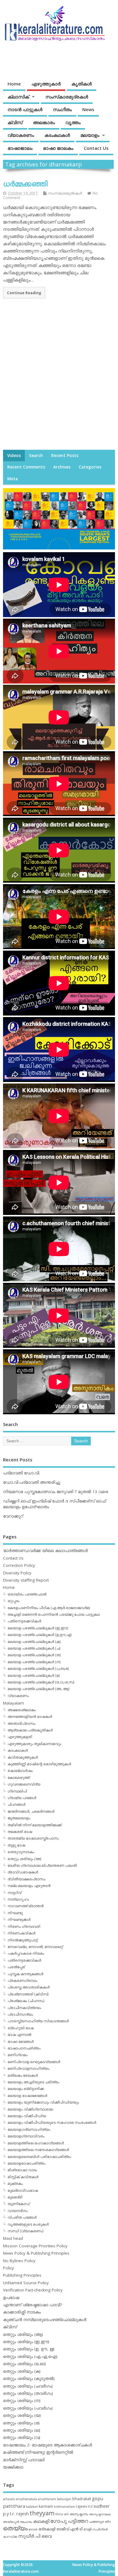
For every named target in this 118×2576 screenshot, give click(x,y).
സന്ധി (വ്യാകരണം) (25, 2231)
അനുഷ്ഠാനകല (100, 2514)
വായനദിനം (18, 2211)
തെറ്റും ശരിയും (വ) (22, 2437)
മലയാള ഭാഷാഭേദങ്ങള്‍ (27, 2096)
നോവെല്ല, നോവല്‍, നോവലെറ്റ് (35, 1947)
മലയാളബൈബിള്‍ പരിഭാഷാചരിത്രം (39, 2157)
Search (36, 456)
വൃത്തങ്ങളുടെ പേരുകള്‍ (28, 2224)
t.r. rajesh (19, 2514)
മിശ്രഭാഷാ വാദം (22, 2170)
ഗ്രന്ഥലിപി (17, 1791)
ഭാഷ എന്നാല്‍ (19, 2035)
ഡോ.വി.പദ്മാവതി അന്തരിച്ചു (32, 1482)
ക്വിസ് (15, 122)
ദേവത (33, 2529)
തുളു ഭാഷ (16, 1845)
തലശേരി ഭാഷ (20, 1832)
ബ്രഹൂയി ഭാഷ (21, 2028)
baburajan (64, 2499)
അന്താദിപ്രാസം (21, 1723)
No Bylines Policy (19, 2261)
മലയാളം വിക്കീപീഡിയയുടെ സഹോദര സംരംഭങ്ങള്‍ (52, 2122)
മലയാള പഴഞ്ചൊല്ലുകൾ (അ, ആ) (38, 1689)
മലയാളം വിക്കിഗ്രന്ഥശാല (30, 2109)
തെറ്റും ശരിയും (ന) (22, 2401)
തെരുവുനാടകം (21, 1852)
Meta (13, 479)
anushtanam (47, 2499)
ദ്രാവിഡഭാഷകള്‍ (23, 1872)
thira (59, 2514)
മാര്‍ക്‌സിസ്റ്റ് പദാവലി (24, 2460)
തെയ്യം (15, 2528)
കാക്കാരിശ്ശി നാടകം (22, 2312)
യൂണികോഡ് (19, 2204)
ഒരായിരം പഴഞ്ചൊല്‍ (27, 1594)
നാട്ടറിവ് (15, 1893)
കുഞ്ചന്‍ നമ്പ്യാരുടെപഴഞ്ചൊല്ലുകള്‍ (45, 2320)
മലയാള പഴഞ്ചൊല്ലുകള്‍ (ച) (34, 1648)
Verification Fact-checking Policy (33, 2290)
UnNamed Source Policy (26, 2283)
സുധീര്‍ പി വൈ (35, 2536)
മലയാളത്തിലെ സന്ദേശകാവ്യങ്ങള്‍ (38, 2150)
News (88, 109)
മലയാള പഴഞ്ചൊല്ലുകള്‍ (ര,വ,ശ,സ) (41, 1682)
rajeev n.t (84, 2506)
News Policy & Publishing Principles (36, 2253)
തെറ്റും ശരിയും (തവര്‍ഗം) (28, 2393)
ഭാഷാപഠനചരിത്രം (24, 2048)
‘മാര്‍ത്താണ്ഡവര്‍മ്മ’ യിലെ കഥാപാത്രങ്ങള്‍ (45, 1550)
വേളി (87, 2529)
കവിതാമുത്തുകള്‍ (23, 1757)
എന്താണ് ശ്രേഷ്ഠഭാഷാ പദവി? (33, 2305)
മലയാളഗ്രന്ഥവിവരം (26, 2136)
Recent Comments (26, 467)
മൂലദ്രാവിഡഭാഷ (23, 2190)
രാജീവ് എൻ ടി (69, 2529)
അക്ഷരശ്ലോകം (22, 1710)
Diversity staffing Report (26, 1580)
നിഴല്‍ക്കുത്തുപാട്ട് (23, 1940)
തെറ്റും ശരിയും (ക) (22, 2371)
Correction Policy (19, 1565)
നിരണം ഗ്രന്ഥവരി (24, 1926)
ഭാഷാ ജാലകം (58, 148)
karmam (46, 2506)
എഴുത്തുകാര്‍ (46, 84)
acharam (9, 2499)
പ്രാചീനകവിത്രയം (24, 2008)
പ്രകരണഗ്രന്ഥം (22, 1980)
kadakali (32, 2507)
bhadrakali (82, 2499)
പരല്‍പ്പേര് (16, 1967)
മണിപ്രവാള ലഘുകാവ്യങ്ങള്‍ (34, 2062)
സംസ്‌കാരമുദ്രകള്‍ (67, 97)
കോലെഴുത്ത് (19, 1777)
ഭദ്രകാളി (47, 2529)
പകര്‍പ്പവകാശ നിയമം (26, 1953)
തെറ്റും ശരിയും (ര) (21, 2423)
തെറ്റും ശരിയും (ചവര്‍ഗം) (28, 2386)
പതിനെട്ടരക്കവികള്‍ (24, 1621)
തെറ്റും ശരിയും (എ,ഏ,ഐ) (30, 2356)
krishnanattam (64, 2507)
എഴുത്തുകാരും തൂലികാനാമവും (34, 1744)
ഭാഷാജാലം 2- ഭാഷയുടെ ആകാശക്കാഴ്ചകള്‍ (48, 2445)
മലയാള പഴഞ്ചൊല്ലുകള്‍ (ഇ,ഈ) (38, 1628)
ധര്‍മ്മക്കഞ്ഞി (25, 184)
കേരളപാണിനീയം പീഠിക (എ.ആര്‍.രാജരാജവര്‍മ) (49, 1608)
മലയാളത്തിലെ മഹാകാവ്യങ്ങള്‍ (36, 2143)
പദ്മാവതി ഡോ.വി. (21, 1473)
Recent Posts (65, 456)
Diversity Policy (17, 1573)
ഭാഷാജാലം (20, 148)
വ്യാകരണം (21, 135)
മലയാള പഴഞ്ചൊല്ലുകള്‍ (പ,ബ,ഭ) (38, 1668)
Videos (14, 456)
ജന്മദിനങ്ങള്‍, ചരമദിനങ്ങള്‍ (31, 1811)
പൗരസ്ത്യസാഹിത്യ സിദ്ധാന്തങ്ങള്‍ (38, 2021)
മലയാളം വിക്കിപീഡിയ (27, 2116)
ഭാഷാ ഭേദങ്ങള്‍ (21, 2041)
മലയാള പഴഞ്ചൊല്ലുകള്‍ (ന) (34, 1662)
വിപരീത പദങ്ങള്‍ (22, 2217)
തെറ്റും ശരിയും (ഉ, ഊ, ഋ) (29, 2349)
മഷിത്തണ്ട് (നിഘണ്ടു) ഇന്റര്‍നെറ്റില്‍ (38, 2452)
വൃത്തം (73, 122)
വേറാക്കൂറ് (13, 1516)
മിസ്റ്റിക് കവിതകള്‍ (23, 2177)
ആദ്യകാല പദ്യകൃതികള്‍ (30, 1730)
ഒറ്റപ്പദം (13, 1601)
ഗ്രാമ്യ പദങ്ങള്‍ (22, 1798)
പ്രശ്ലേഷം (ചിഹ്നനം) (26, 2001)
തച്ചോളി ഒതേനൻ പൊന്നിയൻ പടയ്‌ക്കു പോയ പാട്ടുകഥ (54, 1614)
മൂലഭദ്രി (15, 2197)
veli (66, 2514)
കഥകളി (41, 2521)
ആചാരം (26, 2522)
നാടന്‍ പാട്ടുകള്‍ (25, 109)
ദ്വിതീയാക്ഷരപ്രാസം (26, 1879)
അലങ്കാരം (44, 122)
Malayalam (13, 1703)
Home (14, 84)
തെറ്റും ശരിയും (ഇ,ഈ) (26, 2342)
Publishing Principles (22, 2275)
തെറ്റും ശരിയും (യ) (22, 2415)
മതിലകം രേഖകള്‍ (23, 2075)
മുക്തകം (15, 2183)
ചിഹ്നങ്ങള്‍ (16, 1804)
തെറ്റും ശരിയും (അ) (24, 1859)
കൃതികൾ (82, 84)
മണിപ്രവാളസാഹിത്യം (28, 2068)
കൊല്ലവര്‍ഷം (20, 1771)
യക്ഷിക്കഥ (13, 2467)
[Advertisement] (59, 380)
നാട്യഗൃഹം (18, 1899)
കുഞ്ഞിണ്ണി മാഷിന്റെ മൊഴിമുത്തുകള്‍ (39, 1764)
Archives (62, 467)
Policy (8, 2268)
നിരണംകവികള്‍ (21, 1933)
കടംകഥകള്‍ (57, 135)
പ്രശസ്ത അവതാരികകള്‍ (29, 1987)
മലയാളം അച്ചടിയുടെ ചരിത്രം (33, 2082)
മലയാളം (90, 135)
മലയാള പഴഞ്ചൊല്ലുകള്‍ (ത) (34, 1655)
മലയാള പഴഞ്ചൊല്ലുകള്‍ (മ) (34, 1675)
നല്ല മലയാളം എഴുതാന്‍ (29, 1886)
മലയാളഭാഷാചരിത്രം (26, 2163)
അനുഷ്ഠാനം (79, 2514)
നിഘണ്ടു (15, 1913)
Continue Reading (24, 293)
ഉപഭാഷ (11, 2297)
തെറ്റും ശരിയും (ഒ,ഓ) (25, 2364)
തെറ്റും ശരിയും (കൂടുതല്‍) (29, 2378)
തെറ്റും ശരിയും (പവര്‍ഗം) (28, 2408)
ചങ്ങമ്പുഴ (96, 2521)
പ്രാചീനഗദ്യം (20, 2014)
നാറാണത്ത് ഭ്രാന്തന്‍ (26, 1906)
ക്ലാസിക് (18, 97)
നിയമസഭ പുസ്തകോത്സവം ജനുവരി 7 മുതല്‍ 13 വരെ (56, 1492)
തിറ (108, 2521)
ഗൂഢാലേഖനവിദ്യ (24, 1784)
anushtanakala (26, 2499)
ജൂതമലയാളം (19, 1818)
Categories (90, 467)
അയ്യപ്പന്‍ (11, 2522)
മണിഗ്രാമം (18, 2055)
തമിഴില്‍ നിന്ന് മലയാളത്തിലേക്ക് (34, 1825)
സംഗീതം (62, 109)
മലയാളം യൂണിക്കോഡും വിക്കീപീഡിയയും (43, 2102)
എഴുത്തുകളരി (20, 1737)
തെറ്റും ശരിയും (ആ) (23, 2334)
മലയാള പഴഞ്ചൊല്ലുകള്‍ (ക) (34, 1642)
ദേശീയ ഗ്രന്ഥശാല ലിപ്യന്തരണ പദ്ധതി (42, 1865)
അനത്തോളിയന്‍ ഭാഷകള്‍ (30, 1716)
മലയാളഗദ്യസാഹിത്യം (29, 2129)
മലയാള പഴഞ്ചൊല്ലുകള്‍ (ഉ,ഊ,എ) (39, 1635)
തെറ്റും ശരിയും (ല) (22, 2430)
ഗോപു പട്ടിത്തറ (69, 2521)
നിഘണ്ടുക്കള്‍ (19, 1919)
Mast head (13, 2238)
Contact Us (96, 148)
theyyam (42, 2513)
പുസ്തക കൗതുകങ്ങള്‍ (25, 1974)
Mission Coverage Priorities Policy (35, 2246)
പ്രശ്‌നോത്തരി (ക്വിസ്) (28, 1994)
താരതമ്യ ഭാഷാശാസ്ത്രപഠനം (33, 1838)
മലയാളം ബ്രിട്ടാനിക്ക (26, 2089)
